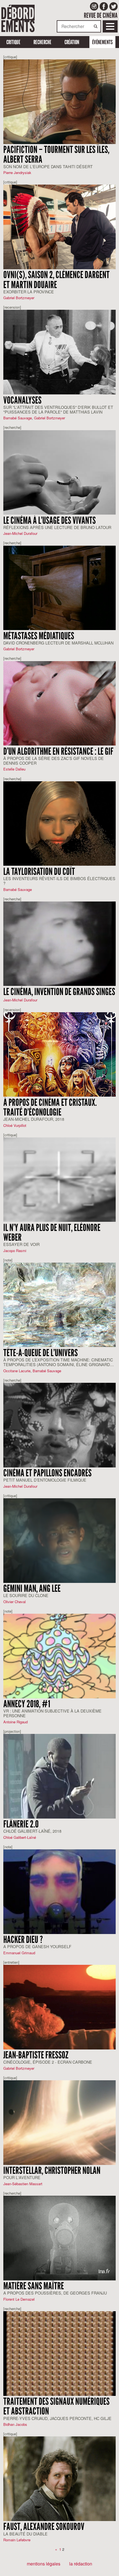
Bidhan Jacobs (15, 2424)
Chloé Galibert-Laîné (20, 1837)
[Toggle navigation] (110, 26)
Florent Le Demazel (19, 2299)
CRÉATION (72, 42)
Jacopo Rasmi (15, 1251)
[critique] (10, 57)
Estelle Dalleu (14, 769)
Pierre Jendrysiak (17, 173)
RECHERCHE (42, 42)
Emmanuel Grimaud (19, 1953)
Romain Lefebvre (17, 2540)
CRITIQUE (13, 42)
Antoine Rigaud (15, 1722)
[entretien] (11, 1962)
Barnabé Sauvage (18, 418)
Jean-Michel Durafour (20, 533)
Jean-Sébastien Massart (23, 2184)
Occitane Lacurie (17, 1371)
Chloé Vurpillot (15, 1125)
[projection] (12, 1731)
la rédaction (81, 2564)
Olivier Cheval (15, 1602)
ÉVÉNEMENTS (102, 42)
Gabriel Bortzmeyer (19, 298)
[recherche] (12, 427)
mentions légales (44, 2564)
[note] (8, 1260)
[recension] (12, 307)
